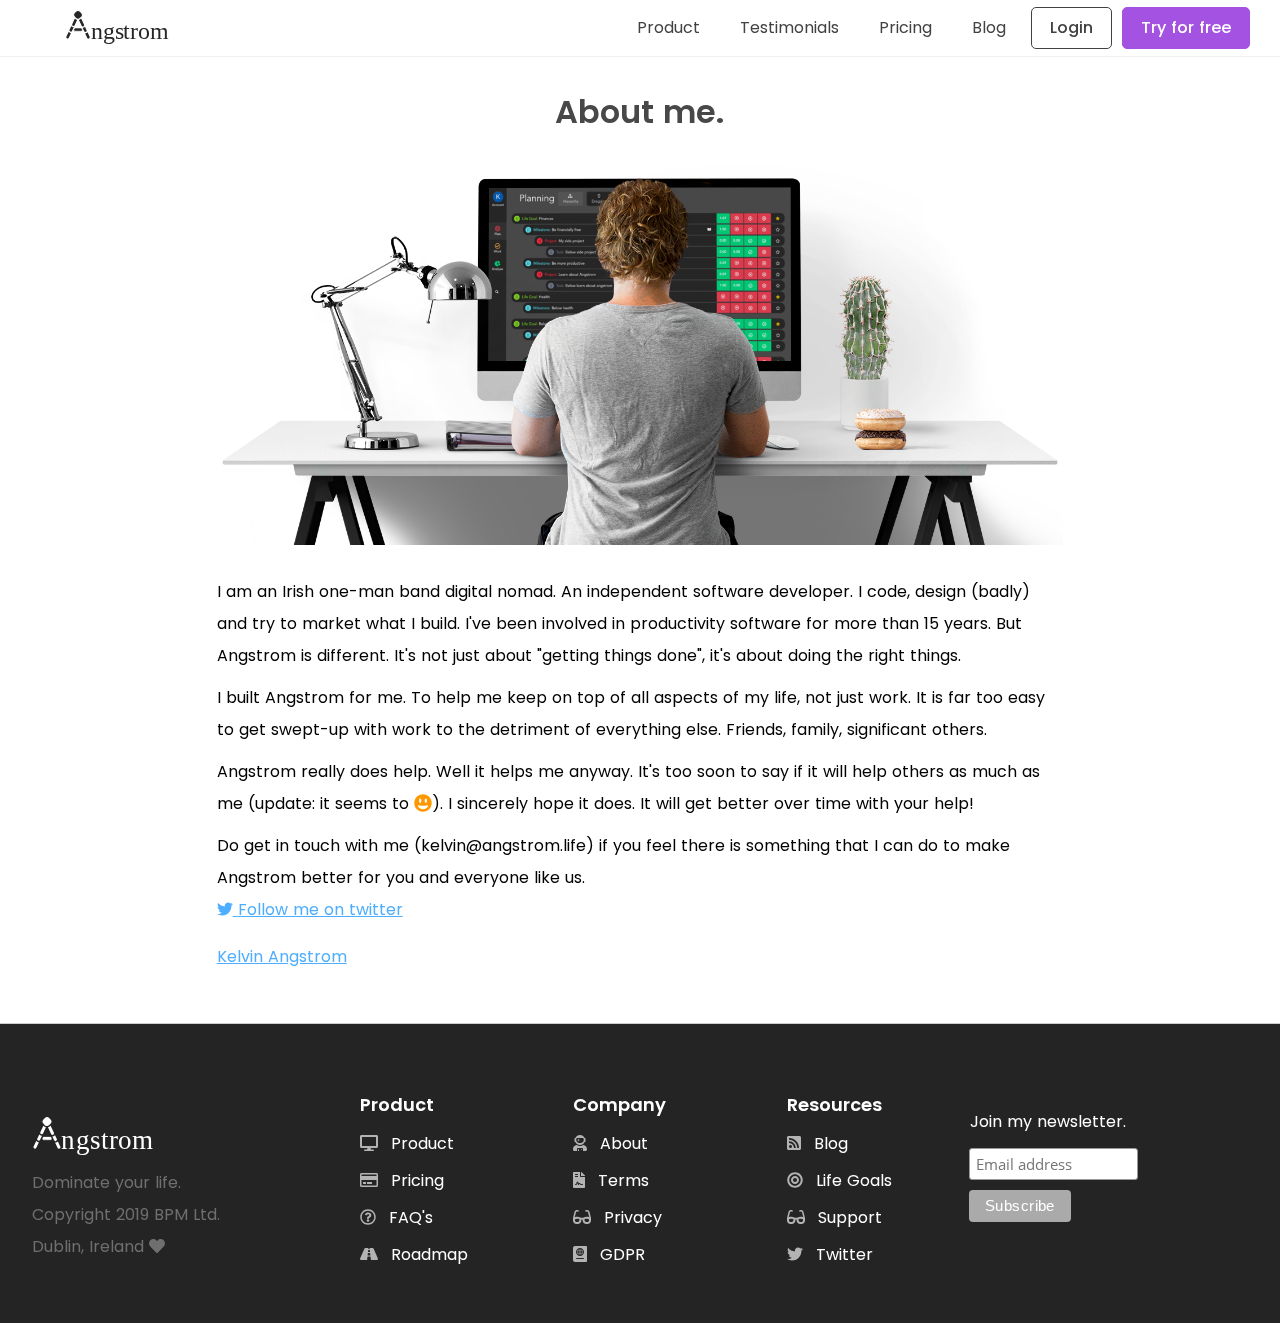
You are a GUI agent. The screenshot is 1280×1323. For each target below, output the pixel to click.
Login (1071, 27)
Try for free (1186, 27)
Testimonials (789, 27)
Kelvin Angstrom (282, 956)
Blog (989, 27)
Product (668, 27)
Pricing (905, 27)
